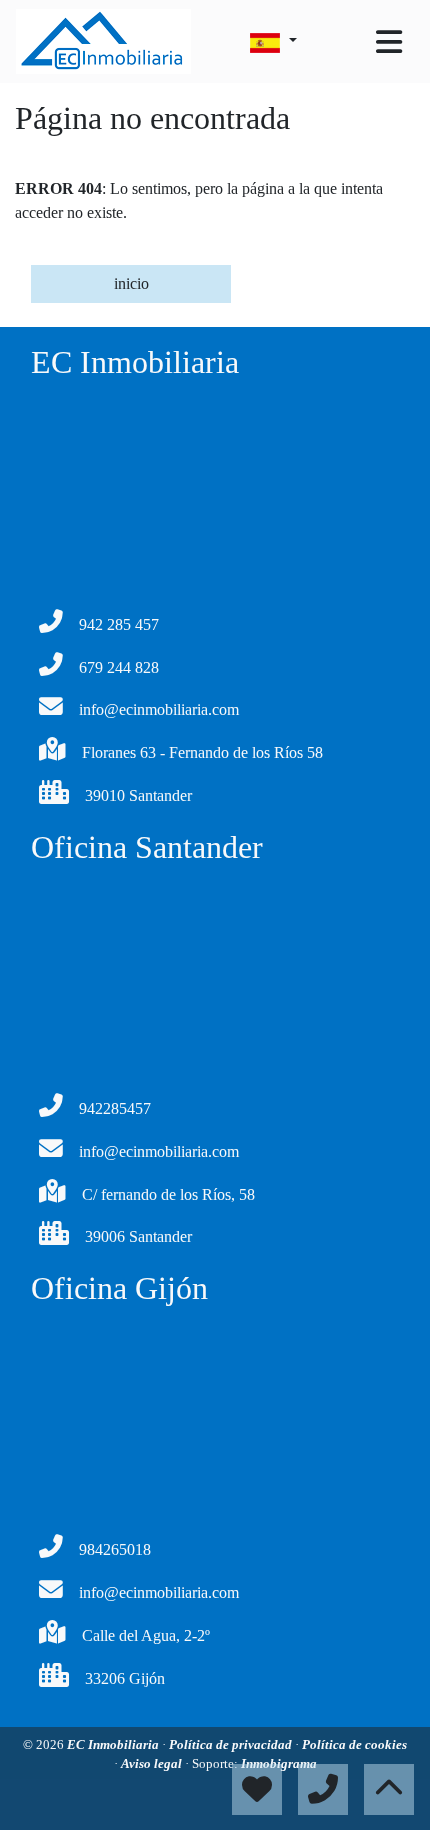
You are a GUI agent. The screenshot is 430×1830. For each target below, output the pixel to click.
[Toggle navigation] (389, 42)
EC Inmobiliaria (114, 1744)
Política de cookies (354, 1744)
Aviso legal (153, 1763)
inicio (131, 283)
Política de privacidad (232, 1744)
